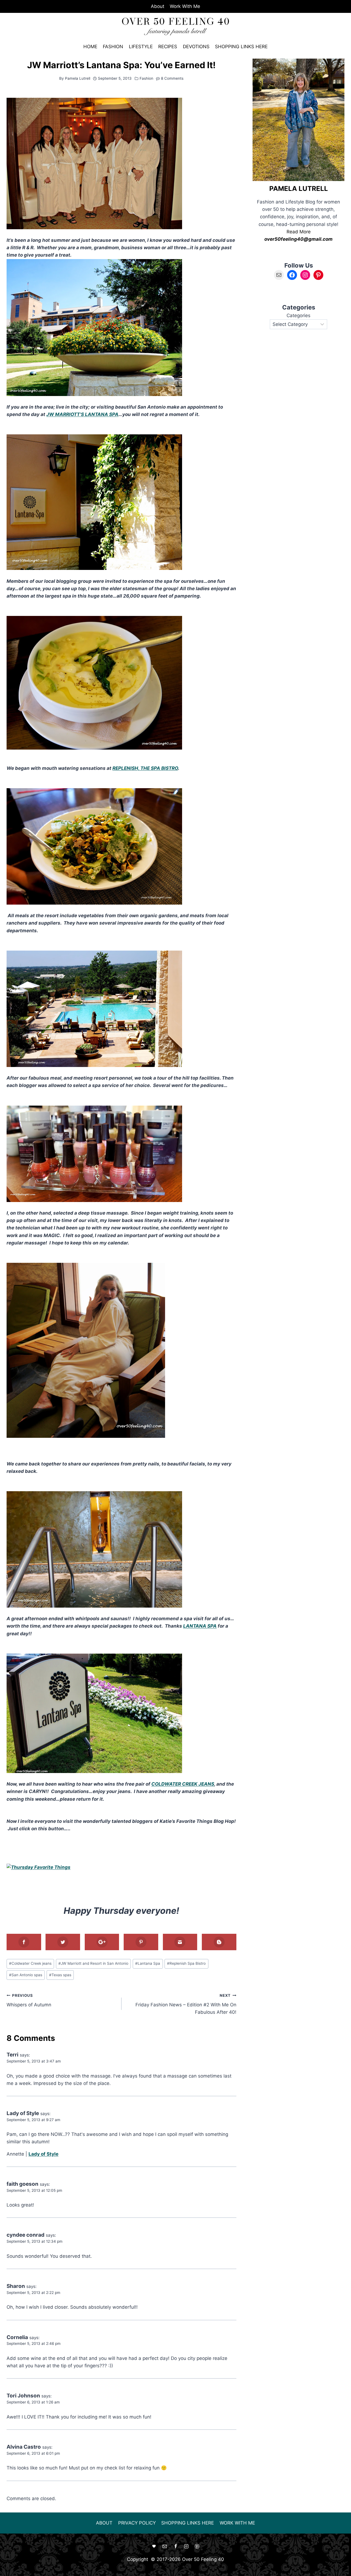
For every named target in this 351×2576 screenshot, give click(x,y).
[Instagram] (186, 2546)
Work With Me (185, 6)
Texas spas (60, 1975)
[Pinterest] (197, 2546)
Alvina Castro (24, 2447)
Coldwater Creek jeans (30, 1963)
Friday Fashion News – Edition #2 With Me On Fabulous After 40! (186, 2004)
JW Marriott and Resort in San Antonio (93, 1963)
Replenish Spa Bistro (186, 1963)
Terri (12, 2055)
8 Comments (172, 78)
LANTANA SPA (200, 1626)
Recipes (168, 47)
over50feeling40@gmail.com (298, 239)
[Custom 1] (154, 2546)
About (158, 6)
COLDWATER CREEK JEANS (183, 1784)
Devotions (196, 47)
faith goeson (22, 2184)
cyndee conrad (26, 2235)
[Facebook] (175, 2546)
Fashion (113, 47)
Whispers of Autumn (29, 2000)
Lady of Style (23, 2113)
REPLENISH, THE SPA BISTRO (145, 768)
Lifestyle (141, 47)
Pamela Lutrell (78, 78)
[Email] (165, 2546)
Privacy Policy (137, 2523)
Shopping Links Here (241, 47)
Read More (299, 232)
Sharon (16, 2286)
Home (90, 47)
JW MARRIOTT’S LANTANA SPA (82, 414)
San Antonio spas (26, 1975)
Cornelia (17, 2337)
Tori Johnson (23, 2396)
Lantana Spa (148, 1963)
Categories (298, 315)
